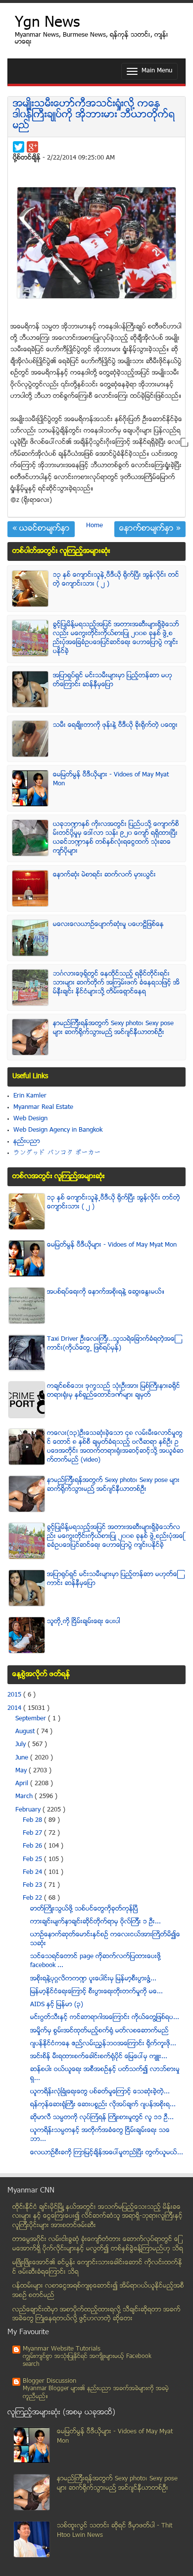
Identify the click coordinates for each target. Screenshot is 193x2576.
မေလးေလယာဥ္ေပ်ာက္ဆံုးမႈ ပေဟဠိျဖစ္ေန (108, 925)
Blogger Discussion (49, 2381)
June (23, 1758)
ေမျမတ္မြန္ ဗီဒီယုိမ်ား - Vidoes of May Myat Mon (112, 1245)
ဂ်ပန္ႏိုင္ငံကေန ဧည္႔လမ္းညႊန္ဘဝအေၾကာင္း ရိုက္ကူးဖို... (103, 2044)
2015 (15, 1695)
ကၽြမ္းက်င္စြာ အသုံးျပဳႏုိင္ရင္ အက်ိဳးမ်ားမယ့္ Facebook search (87, 2361)
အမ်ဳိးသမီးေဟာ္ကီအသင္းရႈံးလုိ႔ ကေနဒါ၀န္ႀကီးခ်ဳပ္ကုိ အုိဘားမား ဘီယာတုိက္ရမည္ (94, 115)
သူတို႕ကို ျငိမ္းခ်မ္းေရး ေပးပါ (84, 1622)
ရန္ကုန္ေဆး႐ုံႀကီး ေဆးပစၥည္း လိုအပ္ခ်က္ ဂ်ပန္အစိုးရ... (103, 2105)
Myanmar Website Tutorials (62, 2349)
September (32, 1719)
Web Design (30, 1119)
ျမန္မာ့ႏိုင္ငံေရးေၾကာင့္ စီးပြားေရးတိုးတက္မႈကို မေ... (96, 1992)
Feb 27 (33, 1833)
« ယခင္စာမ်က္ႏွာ (41, 529)
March (25, 1797)
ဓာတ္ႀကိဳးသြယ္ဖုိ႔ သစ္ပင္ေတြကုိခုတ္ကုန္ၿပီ (84, 1909)
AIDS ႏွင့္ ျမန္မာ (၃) (57, 2005)
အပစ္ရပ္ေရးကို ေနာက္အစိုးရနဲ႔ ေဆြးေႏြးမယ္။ (106, 1292)
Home (95, 526)
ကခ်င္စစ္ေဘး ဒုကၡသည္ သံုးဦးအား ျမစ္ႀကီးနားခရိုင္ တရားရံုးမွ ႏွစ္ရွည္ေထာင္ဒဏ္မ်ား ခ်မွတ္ (114, 1391)
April (23, 1784)
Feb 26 (33, 1846)
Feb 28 (33, 1820)
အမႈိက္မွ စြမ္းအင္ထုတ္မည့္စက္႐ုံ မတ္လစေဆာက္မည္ (99, 2031)
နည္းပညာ (27, 1142)
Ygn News (47, 24)
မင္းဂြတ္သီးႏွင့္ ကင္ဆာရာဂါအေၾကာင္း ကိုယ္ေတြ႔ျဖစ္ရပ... (105, 2018)
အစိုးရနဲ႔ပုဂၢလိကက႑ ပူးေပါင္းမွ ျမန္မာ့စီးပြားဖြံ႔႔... (93, 1979)
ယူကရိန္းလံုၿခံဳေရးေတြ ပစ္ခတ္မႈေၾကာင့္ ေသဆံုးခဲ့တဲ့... (100, 2092)
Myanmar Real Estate (43, 1107)
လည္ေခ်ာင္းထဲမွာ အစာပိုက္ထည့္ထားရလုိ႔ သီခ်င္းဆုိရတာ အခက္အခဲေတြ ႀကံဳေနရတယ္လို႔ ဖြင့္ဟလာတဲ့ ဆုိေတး (96, 2315)
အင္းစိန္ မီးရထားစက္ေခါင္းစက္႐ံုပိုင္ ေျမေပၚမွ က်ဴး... (99, 2057)
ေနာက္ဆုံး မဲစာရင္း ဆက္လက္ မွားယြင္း (104, 875)
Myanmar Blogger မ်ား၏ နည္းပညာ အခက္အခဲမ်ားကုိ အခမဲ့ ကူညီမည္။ (96, 2393)
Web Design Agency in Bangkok (58, 1130)
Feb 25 (33, 1860)
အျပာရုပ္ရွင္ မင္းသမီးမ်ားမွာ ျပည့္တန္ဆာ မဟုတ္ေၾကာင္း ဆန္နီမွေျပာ (113, 680)
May (22, 1771)
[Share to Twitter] (19, 147)
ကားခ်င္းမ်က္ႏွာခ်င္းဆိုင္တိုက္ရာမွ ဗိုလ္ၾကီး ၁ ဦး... (96, 1922)
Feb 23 (33, 1885)
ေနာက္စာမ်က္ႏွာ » (150, 529)
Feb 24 (33, 1872)
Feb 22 (33, 1898)
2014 (15, 1708)
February (29, 1810)
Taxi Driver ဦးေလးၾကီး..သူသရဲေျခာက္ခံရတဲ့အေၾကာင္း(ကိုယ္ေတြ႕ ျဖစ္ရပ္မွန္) (111, 1344)
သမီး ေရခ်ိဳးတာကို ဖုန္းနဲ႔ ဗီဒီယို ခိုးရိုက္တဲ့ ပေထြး (115, 725)
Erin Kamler (30, 1096)
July (22, 1745)
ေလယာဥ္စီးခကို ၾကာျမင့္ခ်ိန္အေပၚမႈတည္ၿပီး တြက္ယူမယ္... (107, 2153)
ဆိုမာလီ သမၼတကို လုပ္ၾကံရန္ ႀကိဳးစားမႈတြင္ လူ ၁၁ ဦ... (102, 2118)
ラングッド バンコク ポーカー (57, 1153)
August (26, 1732)
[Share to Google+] (32, 147)
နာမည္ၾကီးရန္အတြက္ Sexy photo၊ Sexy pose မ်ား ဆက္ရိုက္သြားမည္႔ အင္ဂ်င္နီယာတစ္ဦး (113, 1028)
